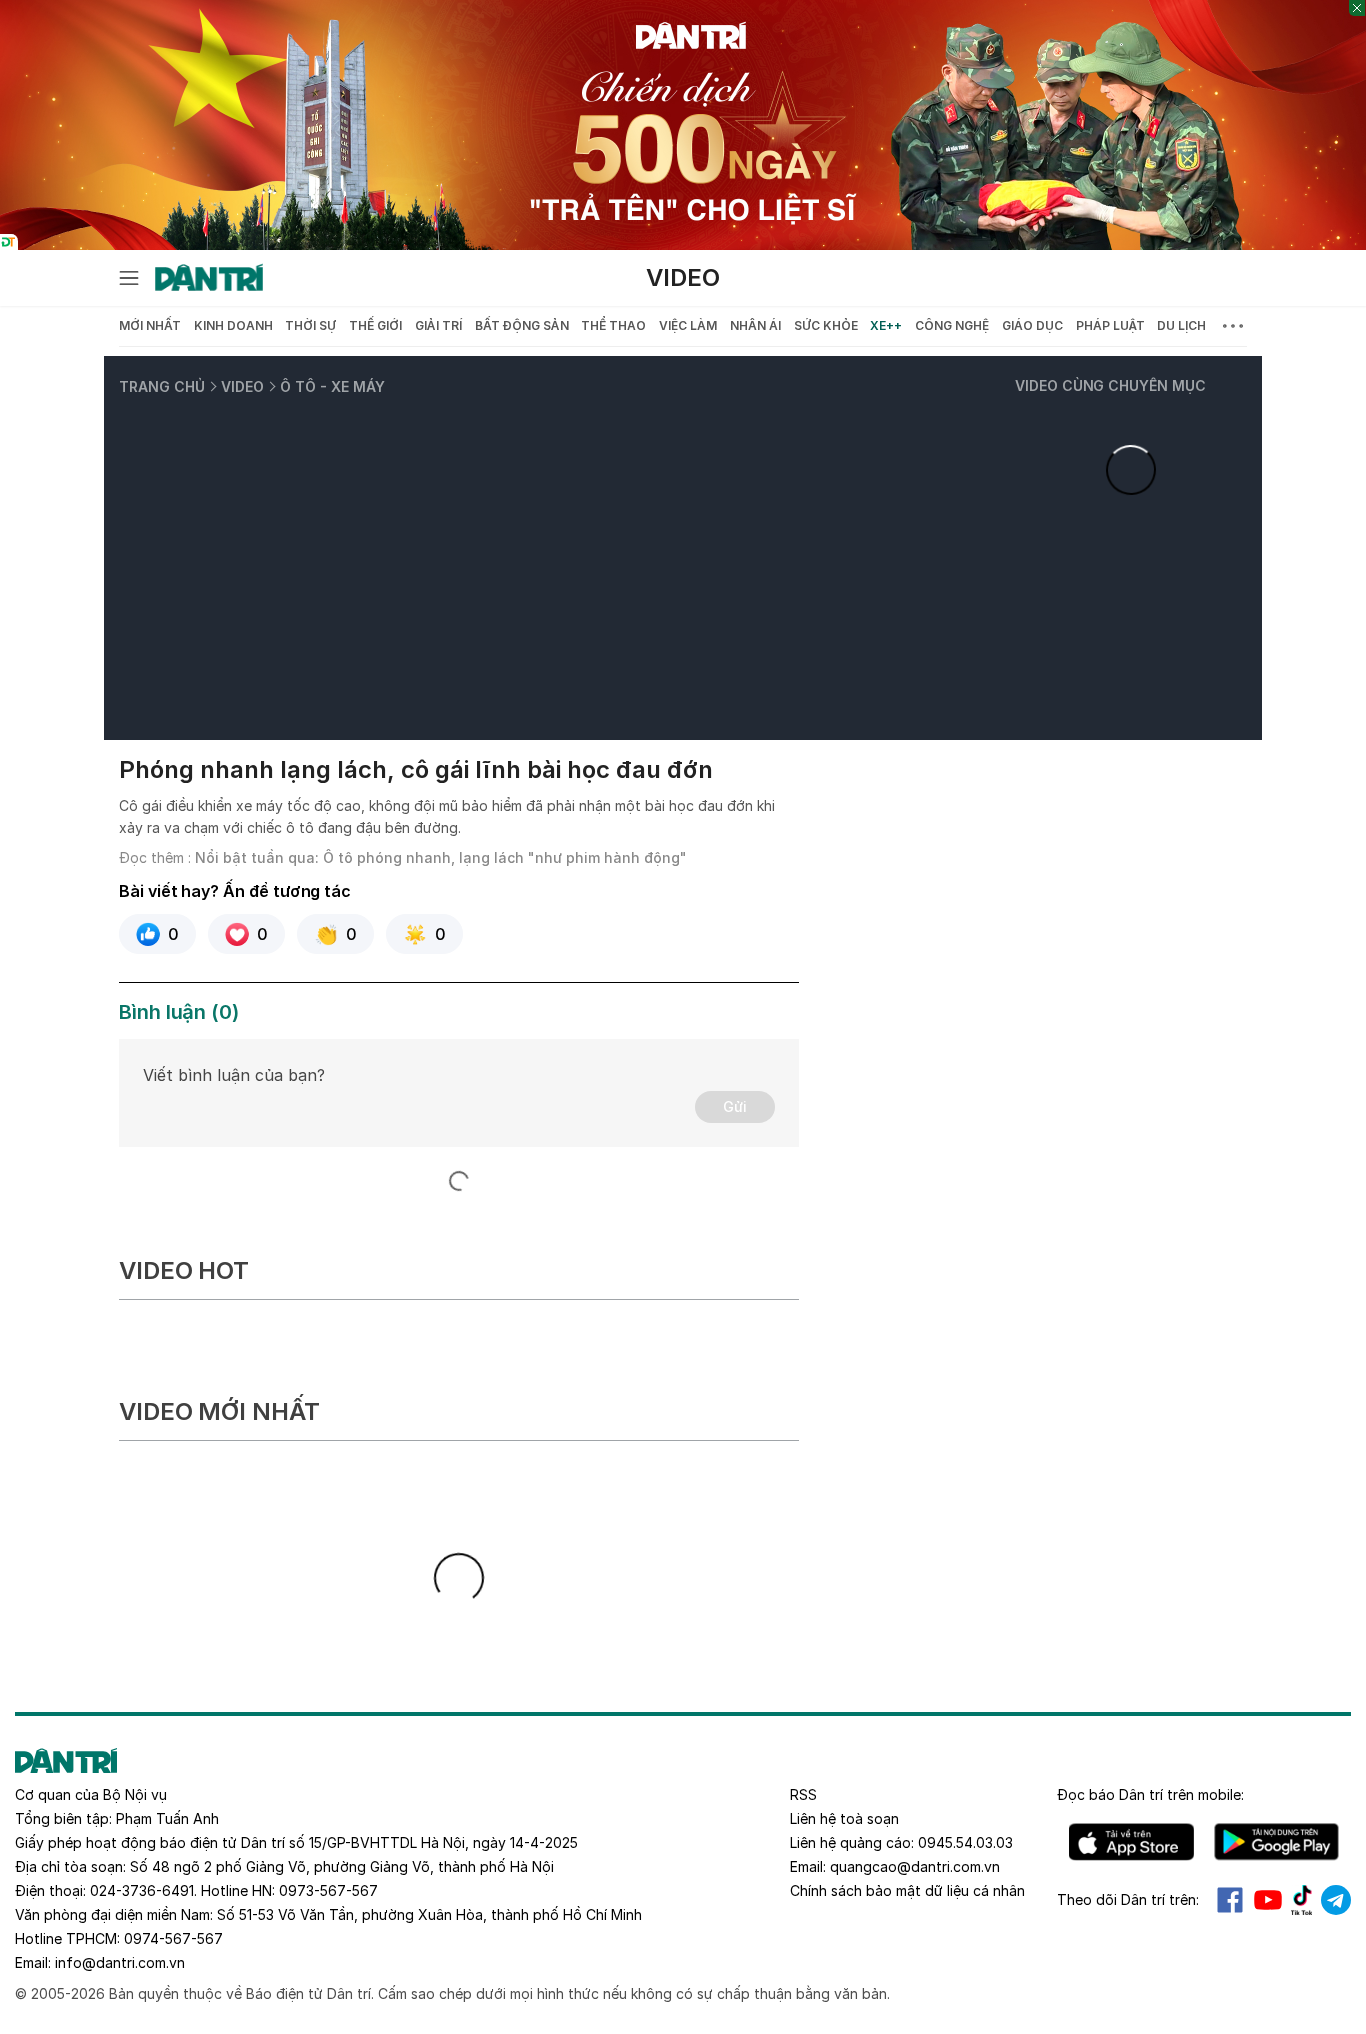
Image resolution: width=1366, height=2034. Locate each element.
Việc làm (688, 325)
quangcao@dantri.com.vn (915, 1866)
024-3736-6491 (142, 1890)
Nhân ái (755, 325)
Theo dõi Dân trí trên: (1128, 1899)
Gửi (735, 1106)
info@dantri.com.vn (120, 1962)
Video (683, 277)
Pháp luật (1110, 325)
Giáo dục (1032, 325)
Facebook (1230, 1900)
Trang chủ (162, 386)
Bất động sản (522, 325)
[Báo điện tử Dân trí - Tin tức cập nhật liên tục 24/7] (209, 278)
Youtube (1268, 1900)
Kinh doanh (233, 325)
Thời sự (310, 325)
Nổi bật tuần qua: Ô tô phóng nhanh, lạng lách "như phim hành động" (441, 857)
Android (1276, 1842)
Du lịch (1181, 325)
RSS (803, 1794)
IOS (1131, 1842)
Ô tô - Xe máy (332, 386)
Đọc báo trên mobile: (1150, 1794)
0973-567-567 (328, 1890)
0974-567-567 (173, 1938)
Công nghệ (952, 325)
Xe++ (886, 325)
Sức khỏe (826, 325)
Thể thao (613, 325)
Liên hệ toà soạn (844, 1818)
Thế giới (375, 325)
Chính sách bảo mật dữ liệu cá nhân (907, 1890)
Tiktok (1302, 1900)
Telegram (1336, 1900)
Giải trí (438, 325)
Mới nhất (150, 325)
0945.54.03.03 (965, 1842)
